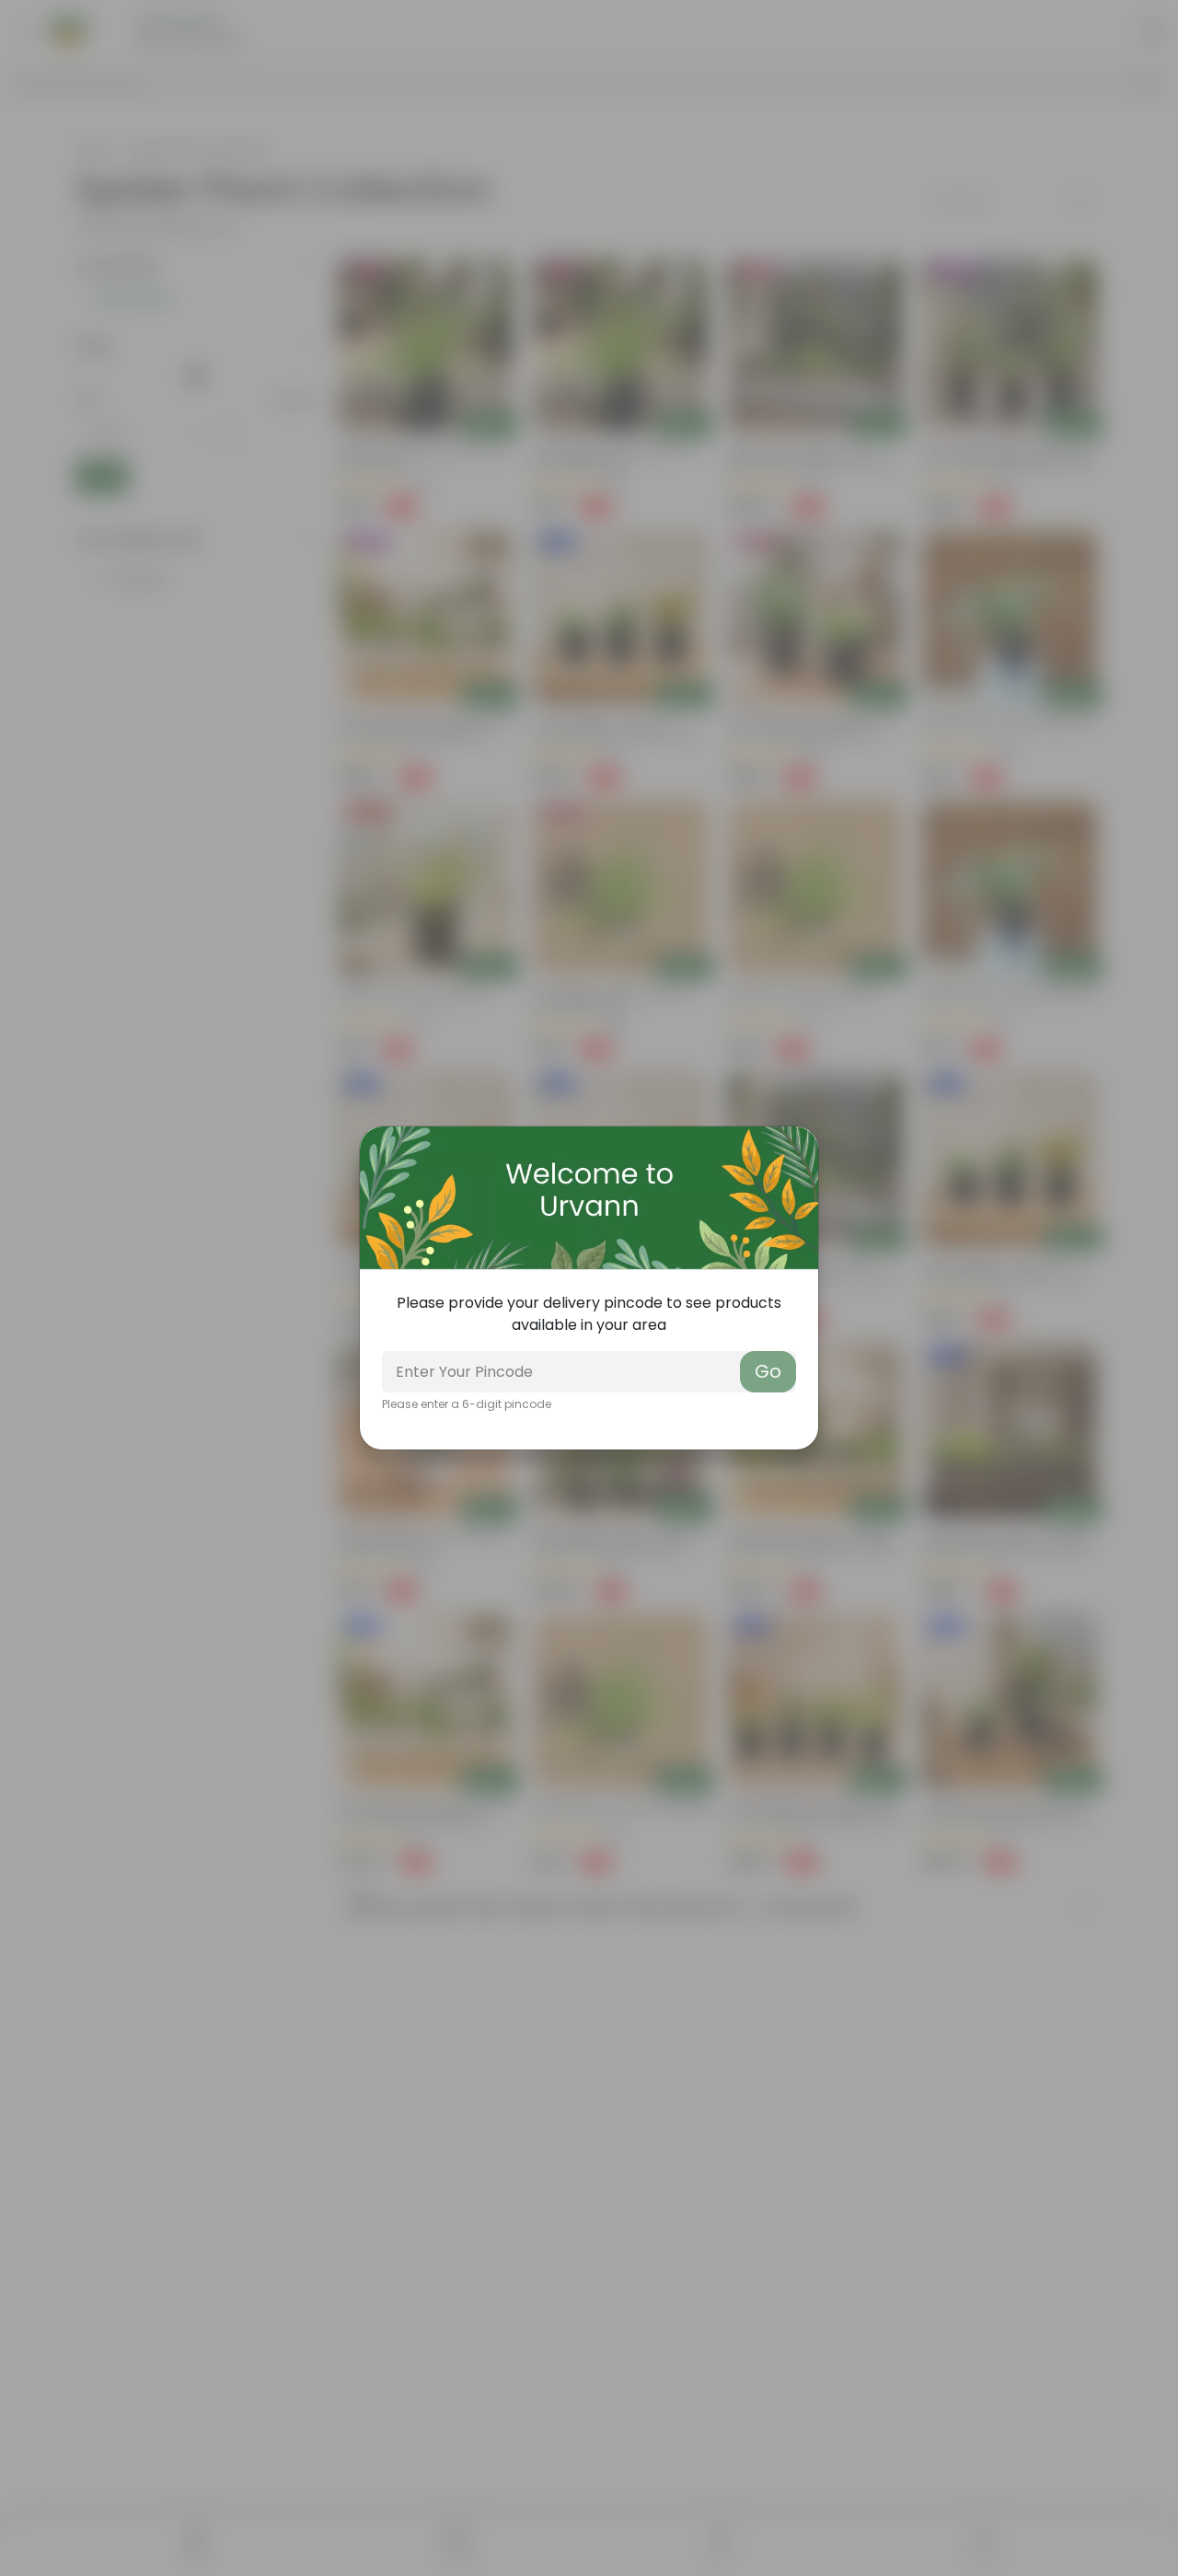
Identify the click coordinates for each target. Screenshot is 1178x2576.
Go (768, 1371)
